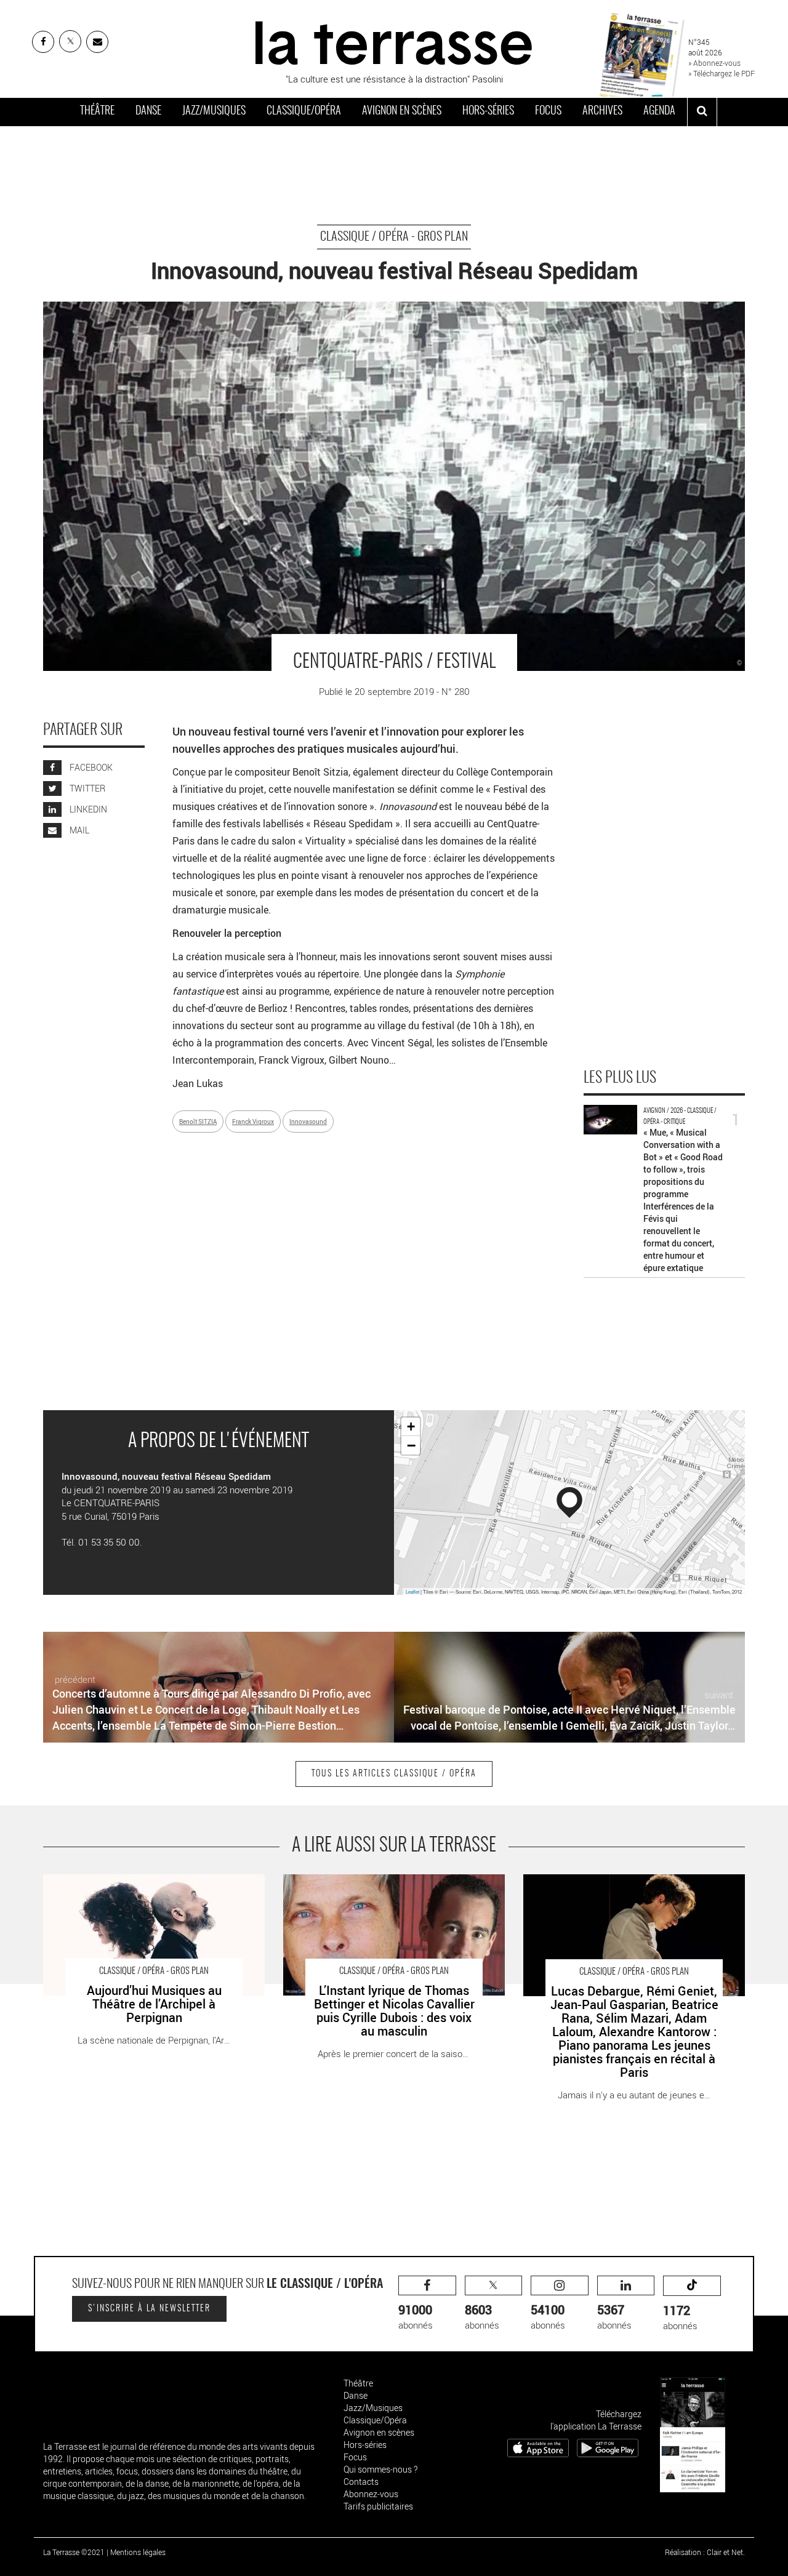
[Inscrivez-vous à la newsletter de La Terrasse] (97, 42)
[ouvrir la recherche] (702, 112)
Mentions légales (138, 2552)
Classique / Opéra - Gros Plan (394, 237)
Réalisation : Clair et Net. (705, 2552)
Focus (548, 111)
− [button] (411, 1445)
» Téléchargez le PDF (722, 73)
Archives (602, 111)
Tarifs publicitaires (378, 2506)
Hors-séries (488, 111)
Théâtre (97, 111)
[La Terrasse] (394, 41)
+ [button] (411, 1426)
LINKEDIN (87, 809)
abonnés (416, 2317)
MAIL (78, 830)
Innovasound (308, 1121)
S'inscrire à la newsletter (149, 2309)
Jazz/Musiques (214, 111)
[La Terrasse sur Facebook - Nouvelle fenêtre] (43, 42)
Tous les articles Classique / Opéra (394, 1774)
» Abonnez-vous (714, 63)
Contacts (361, 2482)
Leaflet (412, 1591)
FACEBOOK (90, 767)
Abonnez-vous (371, 2494)
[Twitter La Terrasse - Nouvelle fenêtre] (70, 41)
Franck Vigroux (253, 1121)
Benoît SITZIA (198, 1121)
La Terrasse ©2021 (74, 2552)
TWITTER (86, 788)
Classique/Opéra (304, 111)
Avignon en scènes (402, 111)
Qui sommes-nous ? (380, 2469)
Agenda (659, 111)
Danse (148, 111)
